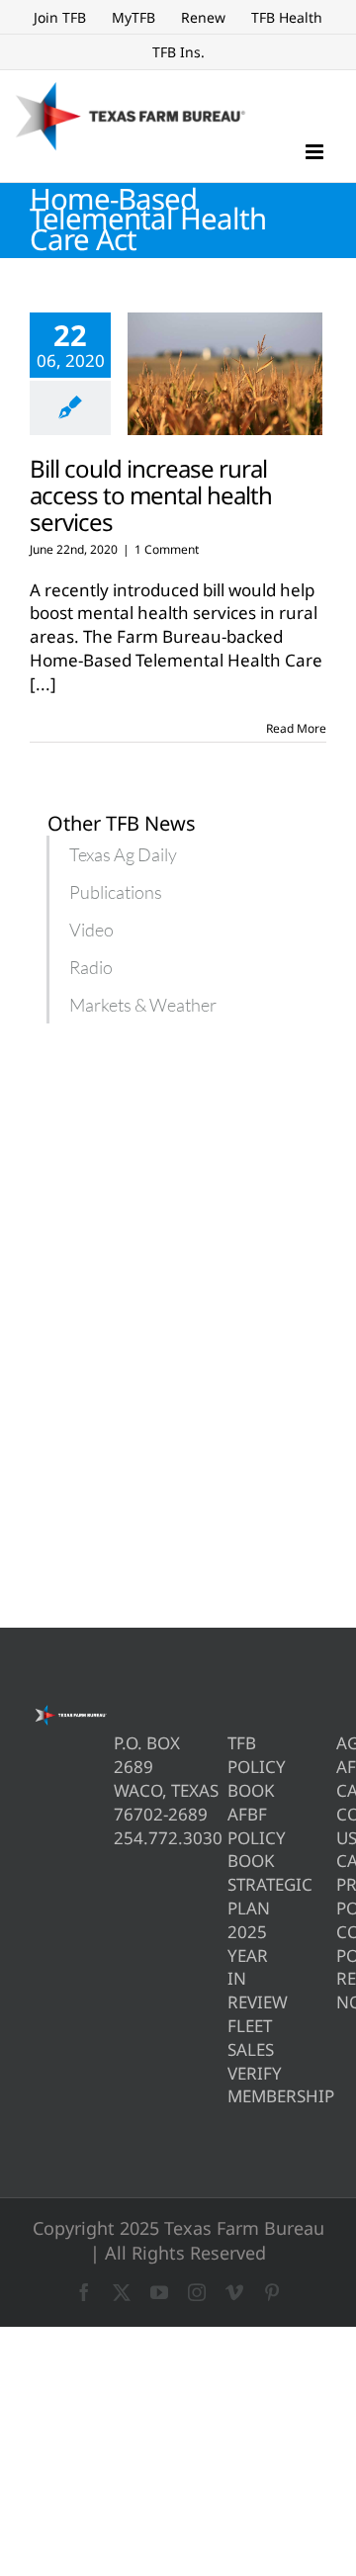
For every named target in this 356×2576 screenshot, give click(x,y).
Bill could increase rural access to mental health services (151, 495)
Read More (296, 728)
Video (91, 930)
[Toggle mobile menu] (316, 152)
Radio (91, 967)
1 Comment (167, 549)
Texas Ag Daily (123, 854)
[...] (43, 684)
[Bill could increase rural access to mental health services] (225, 374)
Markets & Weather (143, 1005)
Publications (116, 892)
